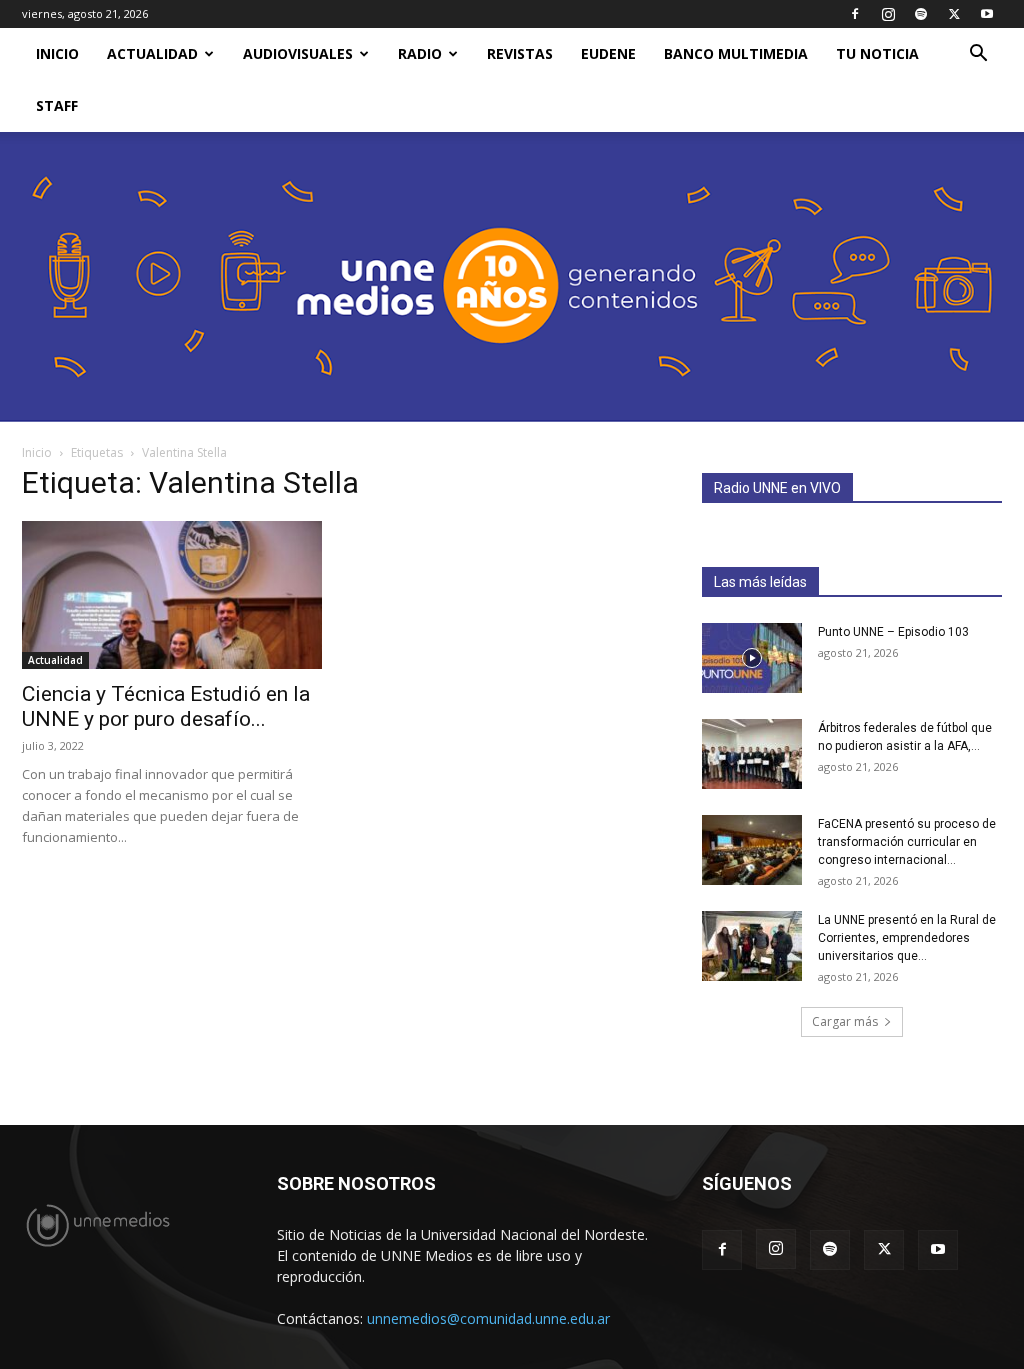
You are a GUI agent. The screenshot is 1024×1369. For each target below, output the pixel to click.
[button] (978, 55)
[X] (954, 14)
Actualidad (152, 53)
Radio (420, 53)
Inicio (37, 452)
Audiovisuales (298, 53)
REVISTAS (520, 53)
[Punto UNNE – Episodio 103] (752, 658)
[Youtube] (987, 14)
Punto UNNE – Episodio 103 (893, 632)
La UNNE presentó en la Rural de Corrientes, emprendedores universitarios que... (907, 938)
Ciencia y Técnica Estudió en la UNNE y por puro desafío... (166, 706)
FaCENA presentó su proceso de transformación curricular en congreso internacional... (907, 842)
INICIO (57, 53)
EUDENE (608, 53)
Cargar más (845, 1021)
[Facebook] (855, 14)
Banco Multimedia (736, 53)
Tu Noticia (877, 53)
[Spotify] (921, 14)
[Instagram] (888, 14)
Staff (57, 105)
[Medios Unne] (512, 277)
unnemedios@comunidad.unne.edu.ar (488, 1318)
